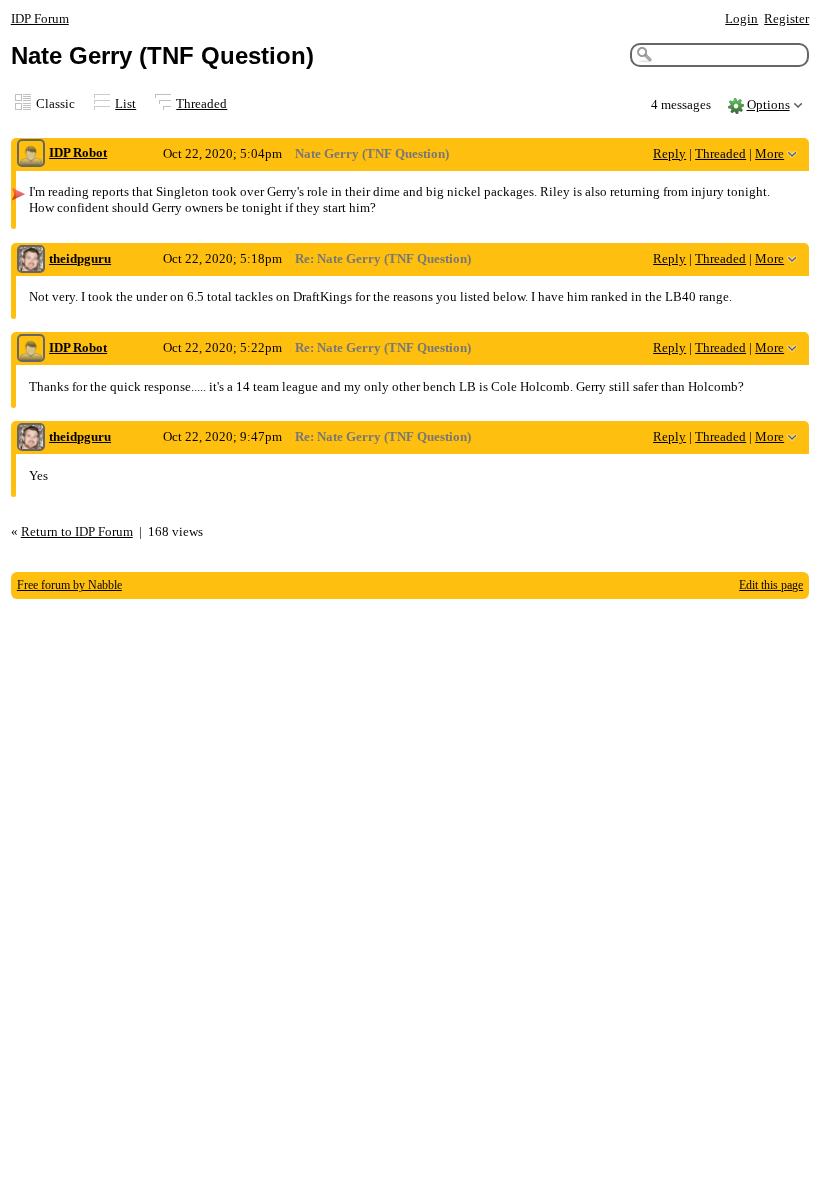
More (769, 153)
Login (741, 18)
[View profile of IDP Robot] (31, 154)
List (125, 103)
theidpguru (80, 258)
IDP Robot (78, 152)
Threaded (201, 103)
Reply (669, 153)
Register (786, 18)
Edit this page (771, 585)
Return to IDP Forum (77, 531)
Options (768, 104)
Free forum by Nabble (69, 585)
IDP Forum (40, 18)
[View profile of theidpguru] (31, 260)
